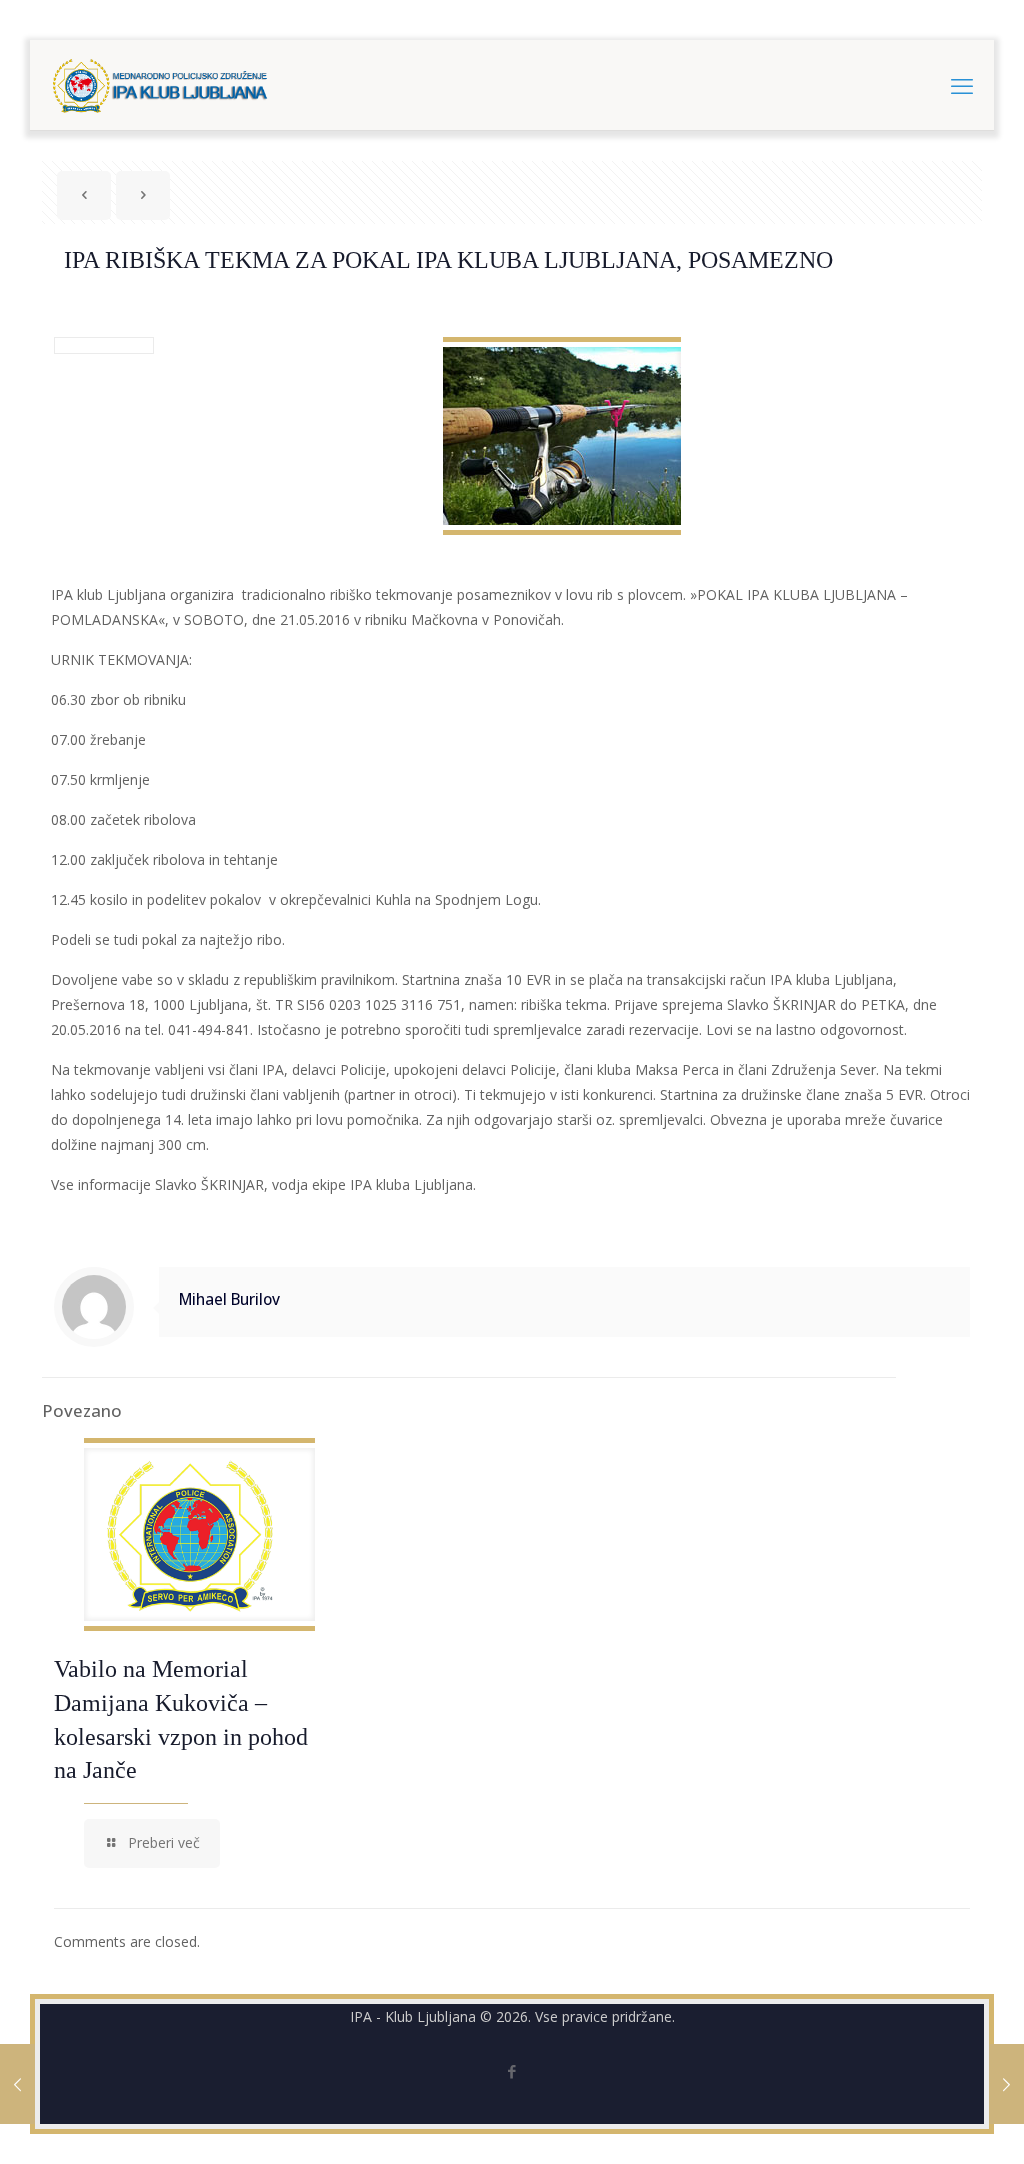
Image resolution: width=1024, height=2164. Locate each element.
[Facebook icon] (512, 2071)
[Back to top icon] (928, 2123)
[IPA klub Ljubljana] (160, 85)
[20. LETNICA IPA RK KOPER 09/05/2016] (17, 2084)
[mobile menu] (962, 85)
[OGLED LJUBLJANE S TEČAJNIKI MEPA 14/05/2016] (1006, 2084)
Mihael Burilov (229, 1299)
